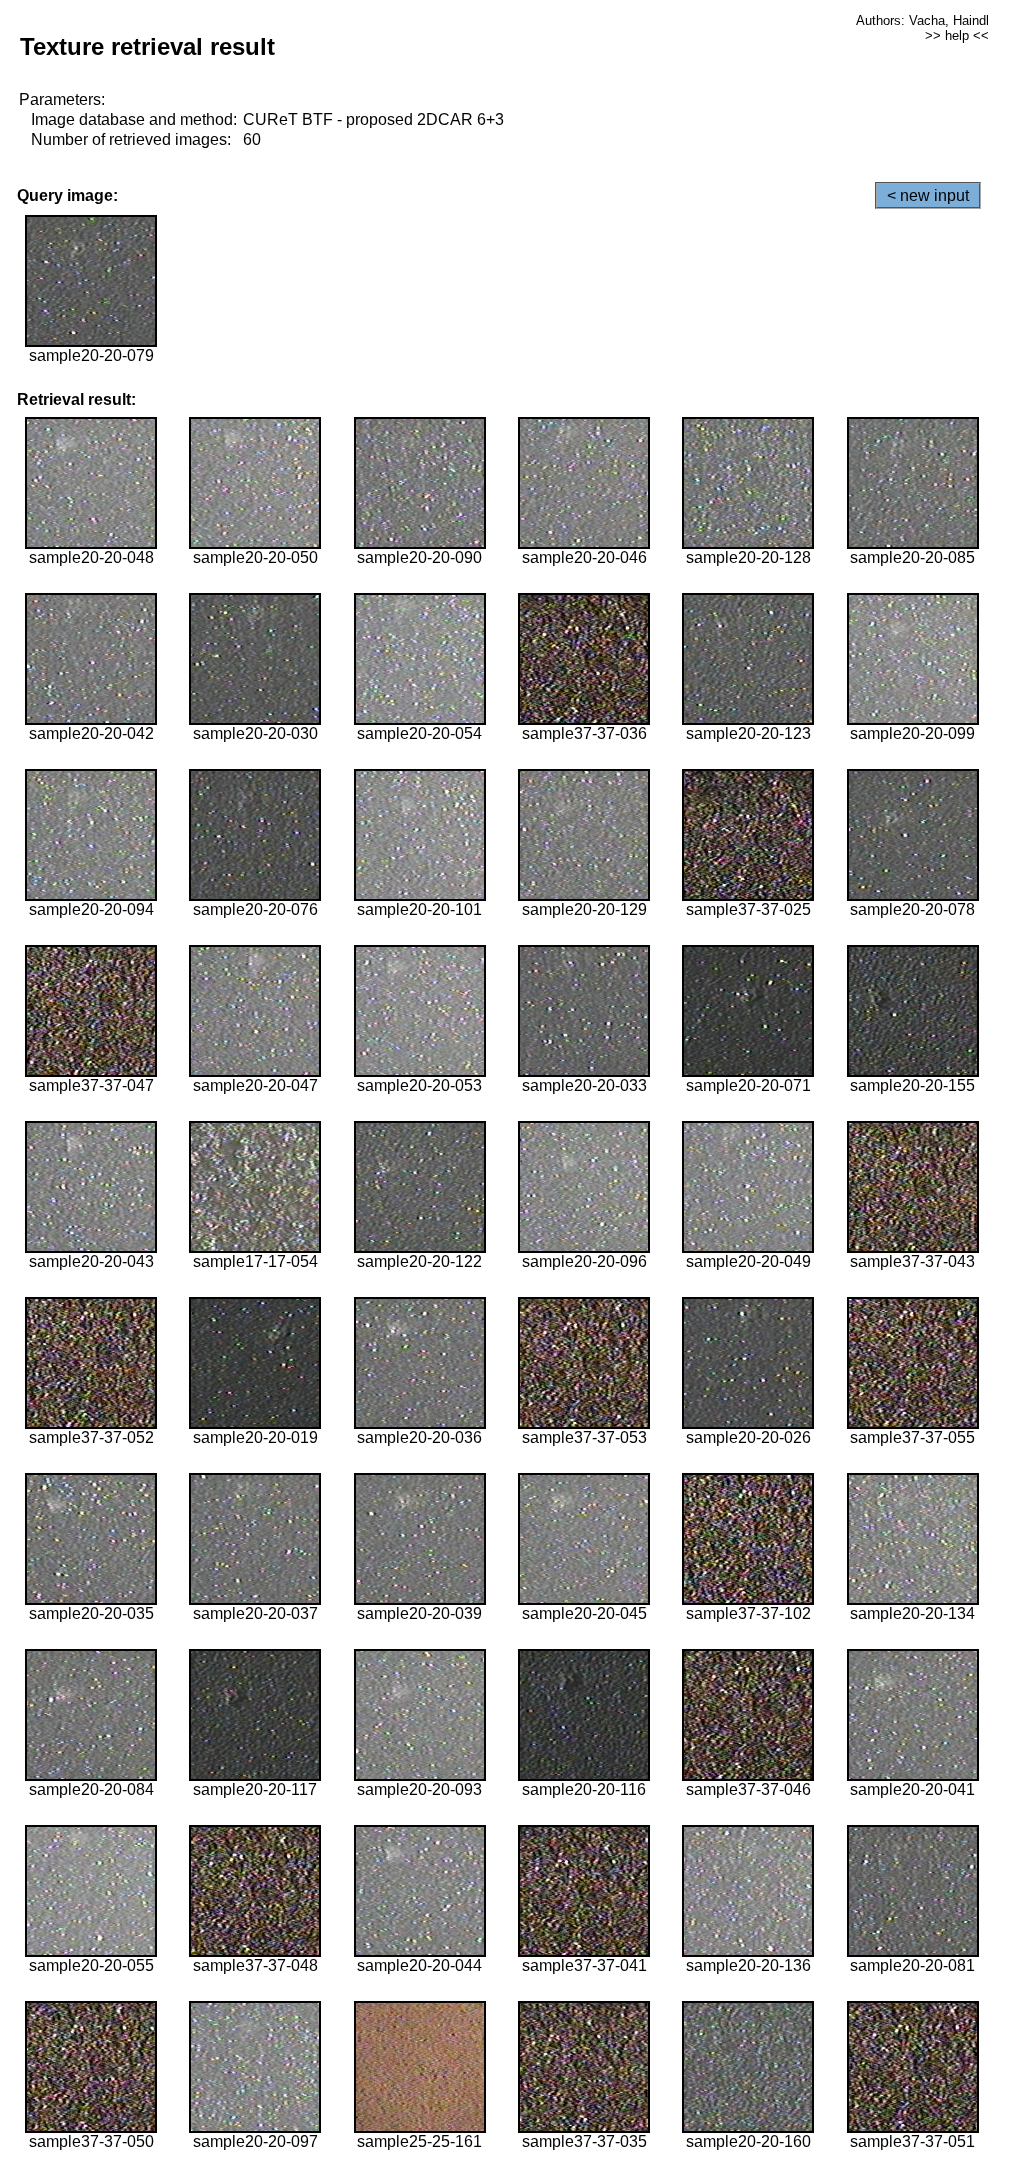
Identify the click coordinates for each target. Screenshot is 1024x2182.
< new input (928, 195)
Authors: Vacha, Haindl (922, 20)
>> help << (957, 35)
